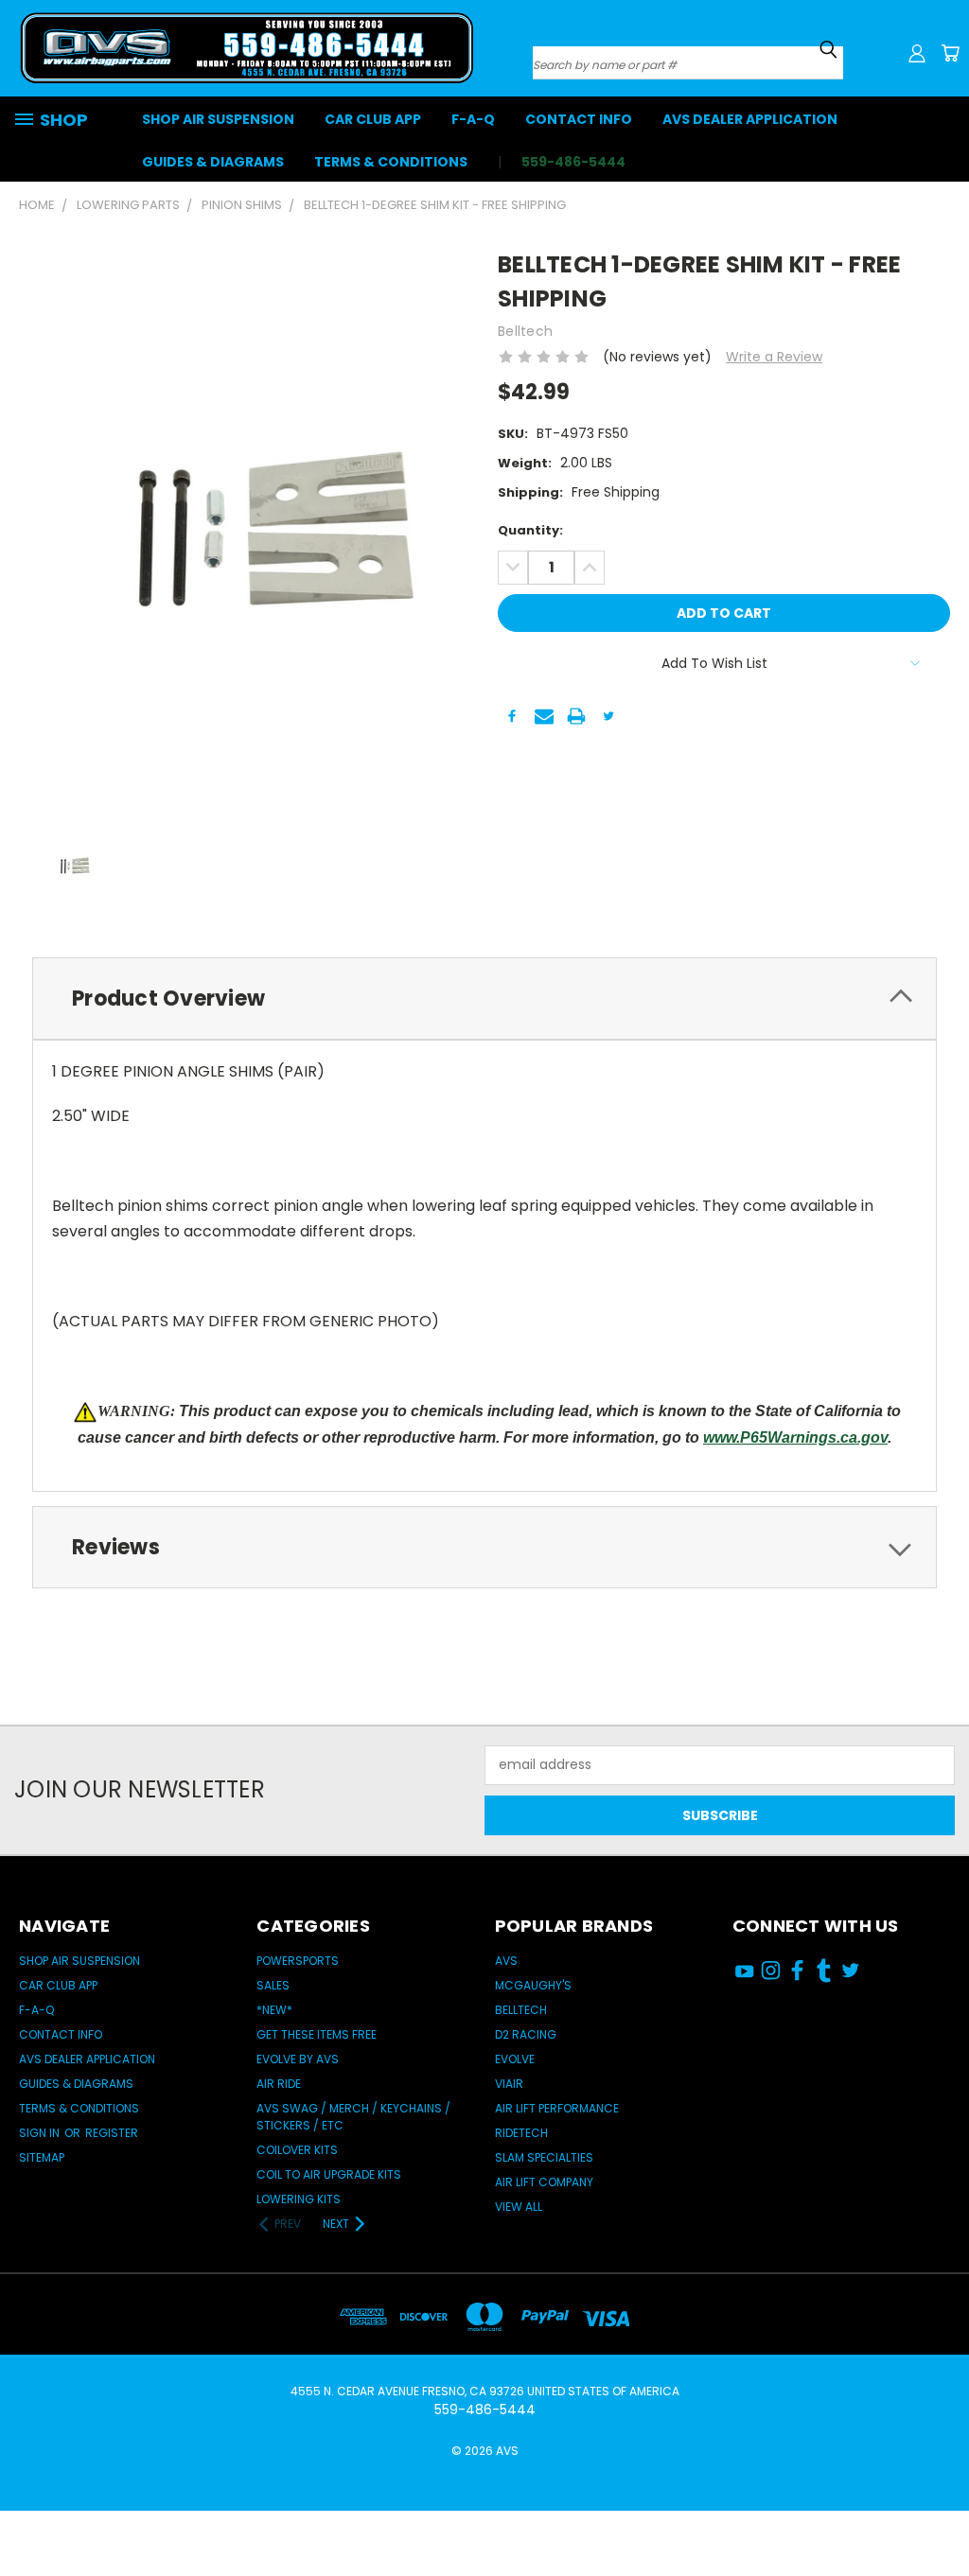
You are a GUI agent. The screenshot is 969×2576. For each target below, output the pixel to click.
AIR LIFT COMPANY (544, 2182)
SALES (273, 1985)
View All (519, 2207)
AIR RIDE (279, 2084)
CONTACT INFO (579, 119)
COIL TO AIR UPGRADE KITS (329, 2174)
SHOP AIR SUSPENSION (218, 119)
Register (112, 2133)
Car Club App (373, 119)
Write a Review (774, 357)
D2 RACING (526, 2034)
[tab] (484, 999)
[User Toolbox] (917, 53)
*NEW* (274, 2010)
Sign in (41, 2133)
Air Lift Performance (557, 2108)
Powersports (298, 1961)
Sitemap (42, 2157)
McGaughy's (533, 1985)
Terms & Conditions (391, 162)
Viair (509, 2084)
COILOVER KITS (297, 2150)
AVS (506, 1961)
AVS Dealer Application (750, 119)
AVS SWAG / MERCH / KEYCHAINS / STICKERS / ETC (353, 2117)
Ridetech (521, 2133)
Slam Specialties (544, 2157)
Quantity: (530, 530)
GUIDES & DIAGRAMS (213, 162)
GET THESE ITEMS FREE (317, 2034)
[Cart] (950, 53)
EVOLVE (515, 2059)
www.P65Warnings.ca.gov (795, 1437)
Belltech (521, 2010)
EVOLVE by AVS (298, 2059)
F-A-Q (473, 119)
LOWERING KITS (299, 2199)
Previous (940, 2503)
